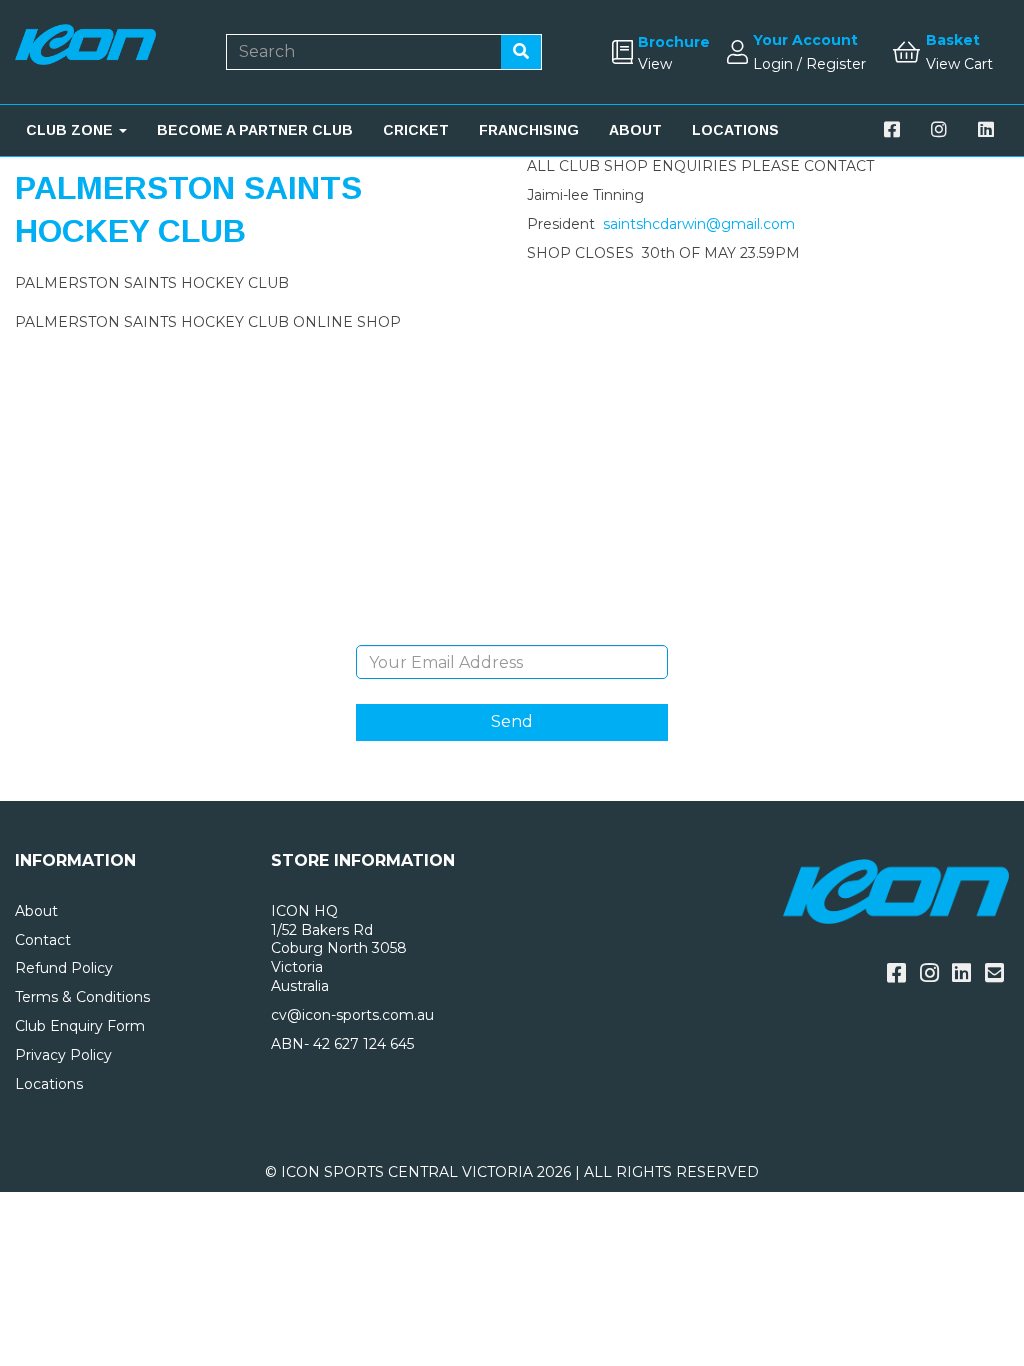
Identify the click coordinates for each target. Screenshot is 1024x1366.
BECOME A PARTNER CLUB (255, 130)
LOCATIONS (735, 130)
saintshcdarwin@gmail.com (699, 224)
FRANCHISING (529, 130)
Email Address (511, 630)
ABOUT (635, 130)
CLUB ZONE (71, 130)
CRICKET (416, 130)
